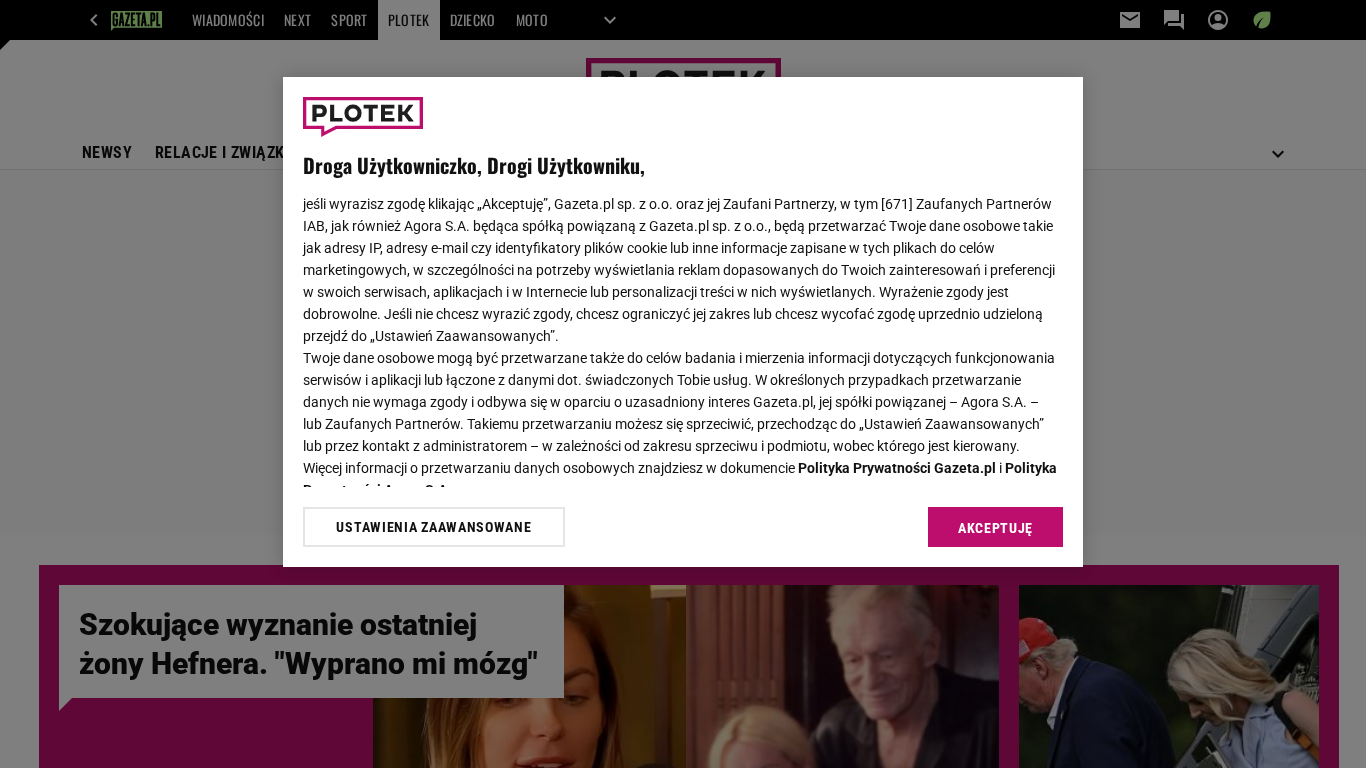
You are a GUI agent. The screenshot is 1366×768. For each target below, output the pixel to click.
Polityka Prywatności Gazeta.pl (897, 468)
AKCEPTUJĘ (995, 528)
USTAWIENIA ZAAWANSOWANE (433, 527)
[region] (683, 322)
